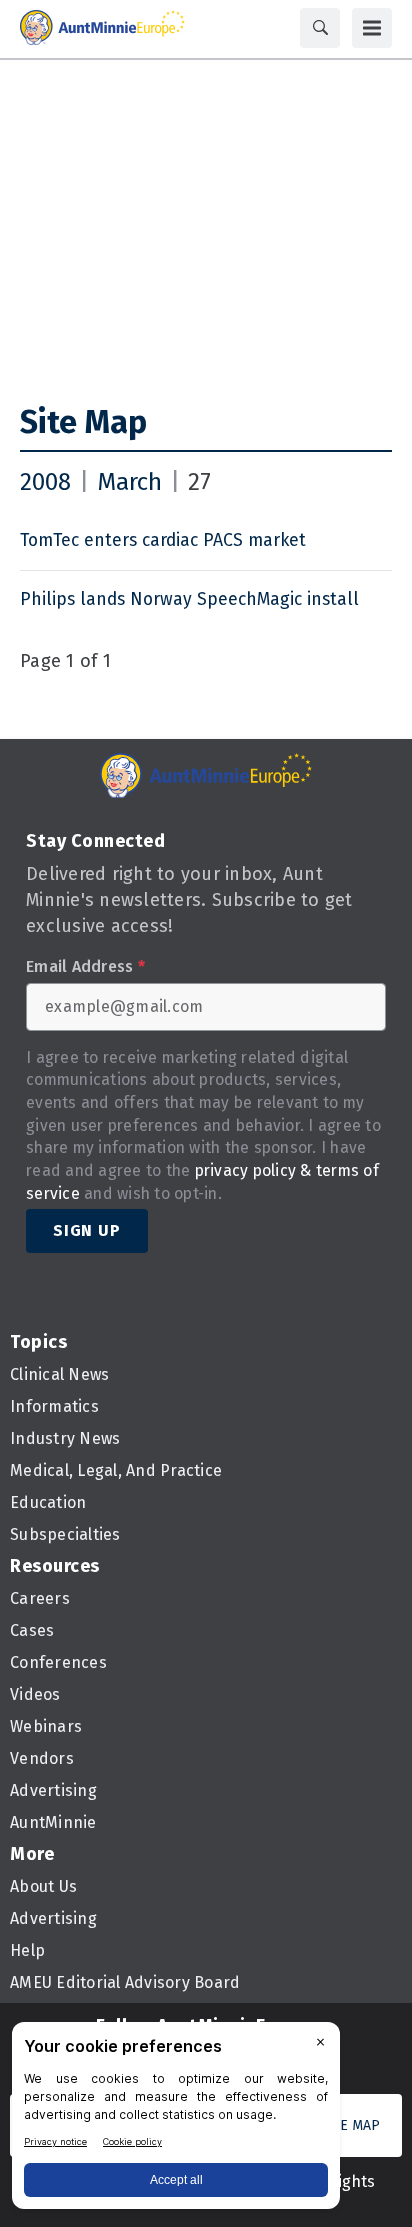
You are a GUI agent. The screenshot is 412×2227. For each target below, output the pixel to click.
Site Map (83, 422)
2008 (45, 482)
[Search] (320, 28)
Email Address (85, 967)
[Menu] (372, 28)
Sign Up (87, 1230)
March (129, 482)
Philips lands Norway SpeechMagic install (189, 599)
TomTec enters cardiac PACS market (163, 540)
